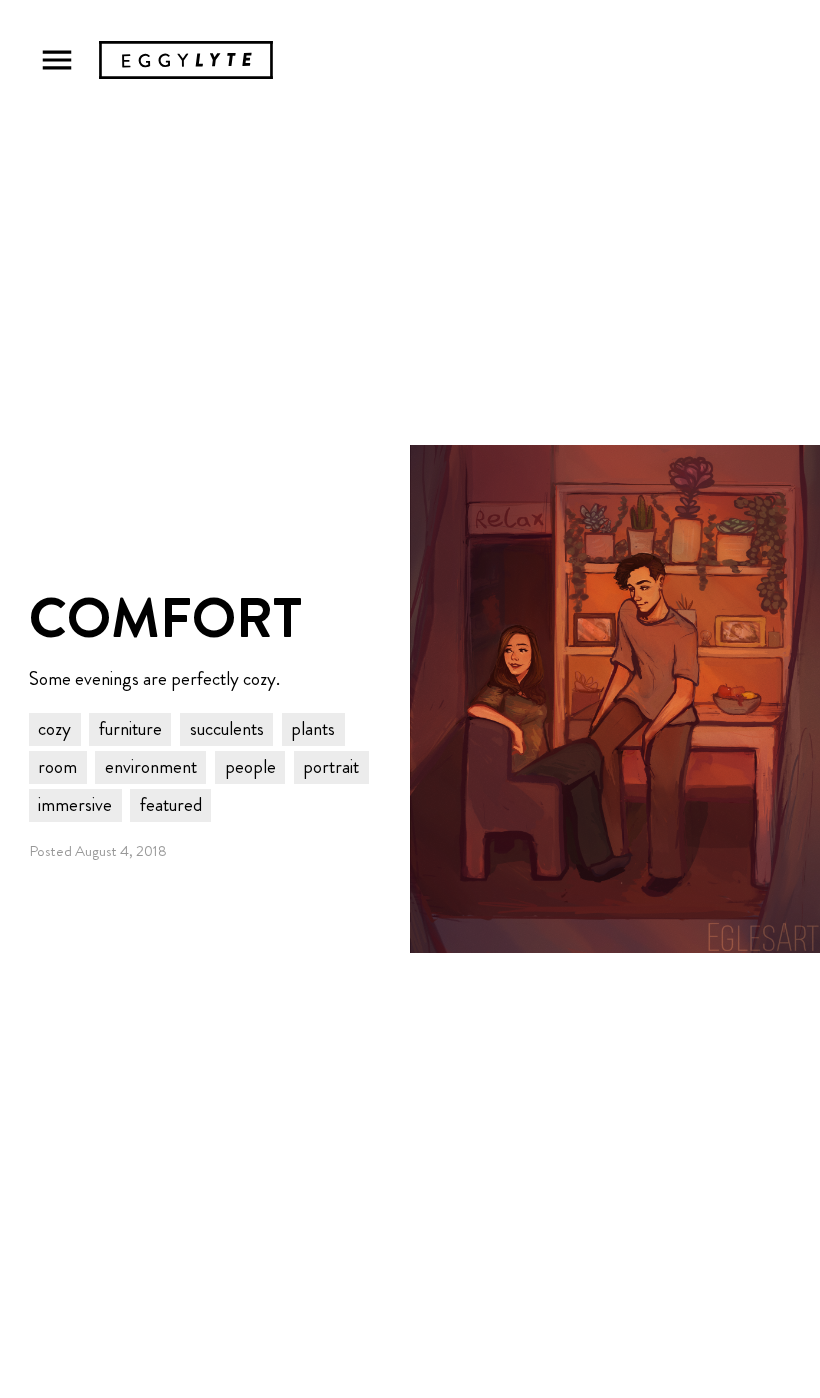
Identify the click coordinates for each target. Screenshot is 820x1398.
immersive (75, 804)
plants (313, 728)
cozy (54, 728)
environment (151, 766)
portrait (331, 766)
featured (171, 804)
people (250, 766)
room (57, 766)
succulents (227, 728)
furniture (130, 728)
